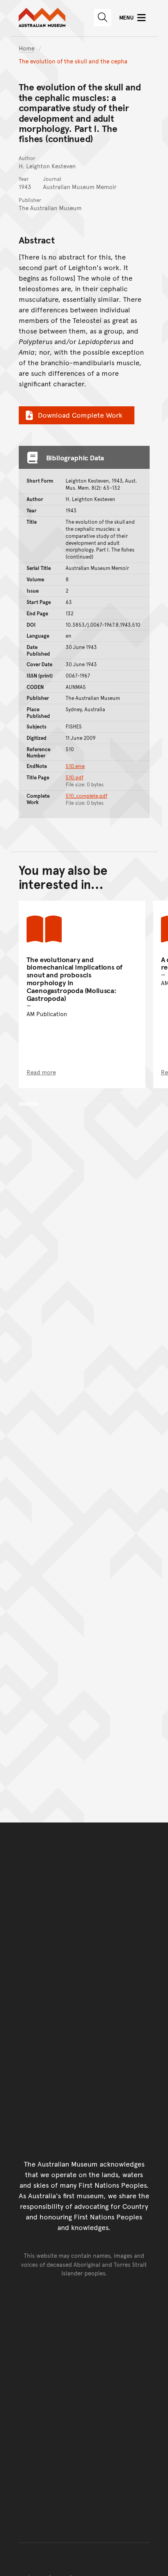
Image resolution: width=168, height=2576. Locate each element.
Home (27, 48)
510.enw (75, 766)
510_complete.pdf (87, 796)
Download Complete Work (80, 415)
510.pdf (75, 777)
